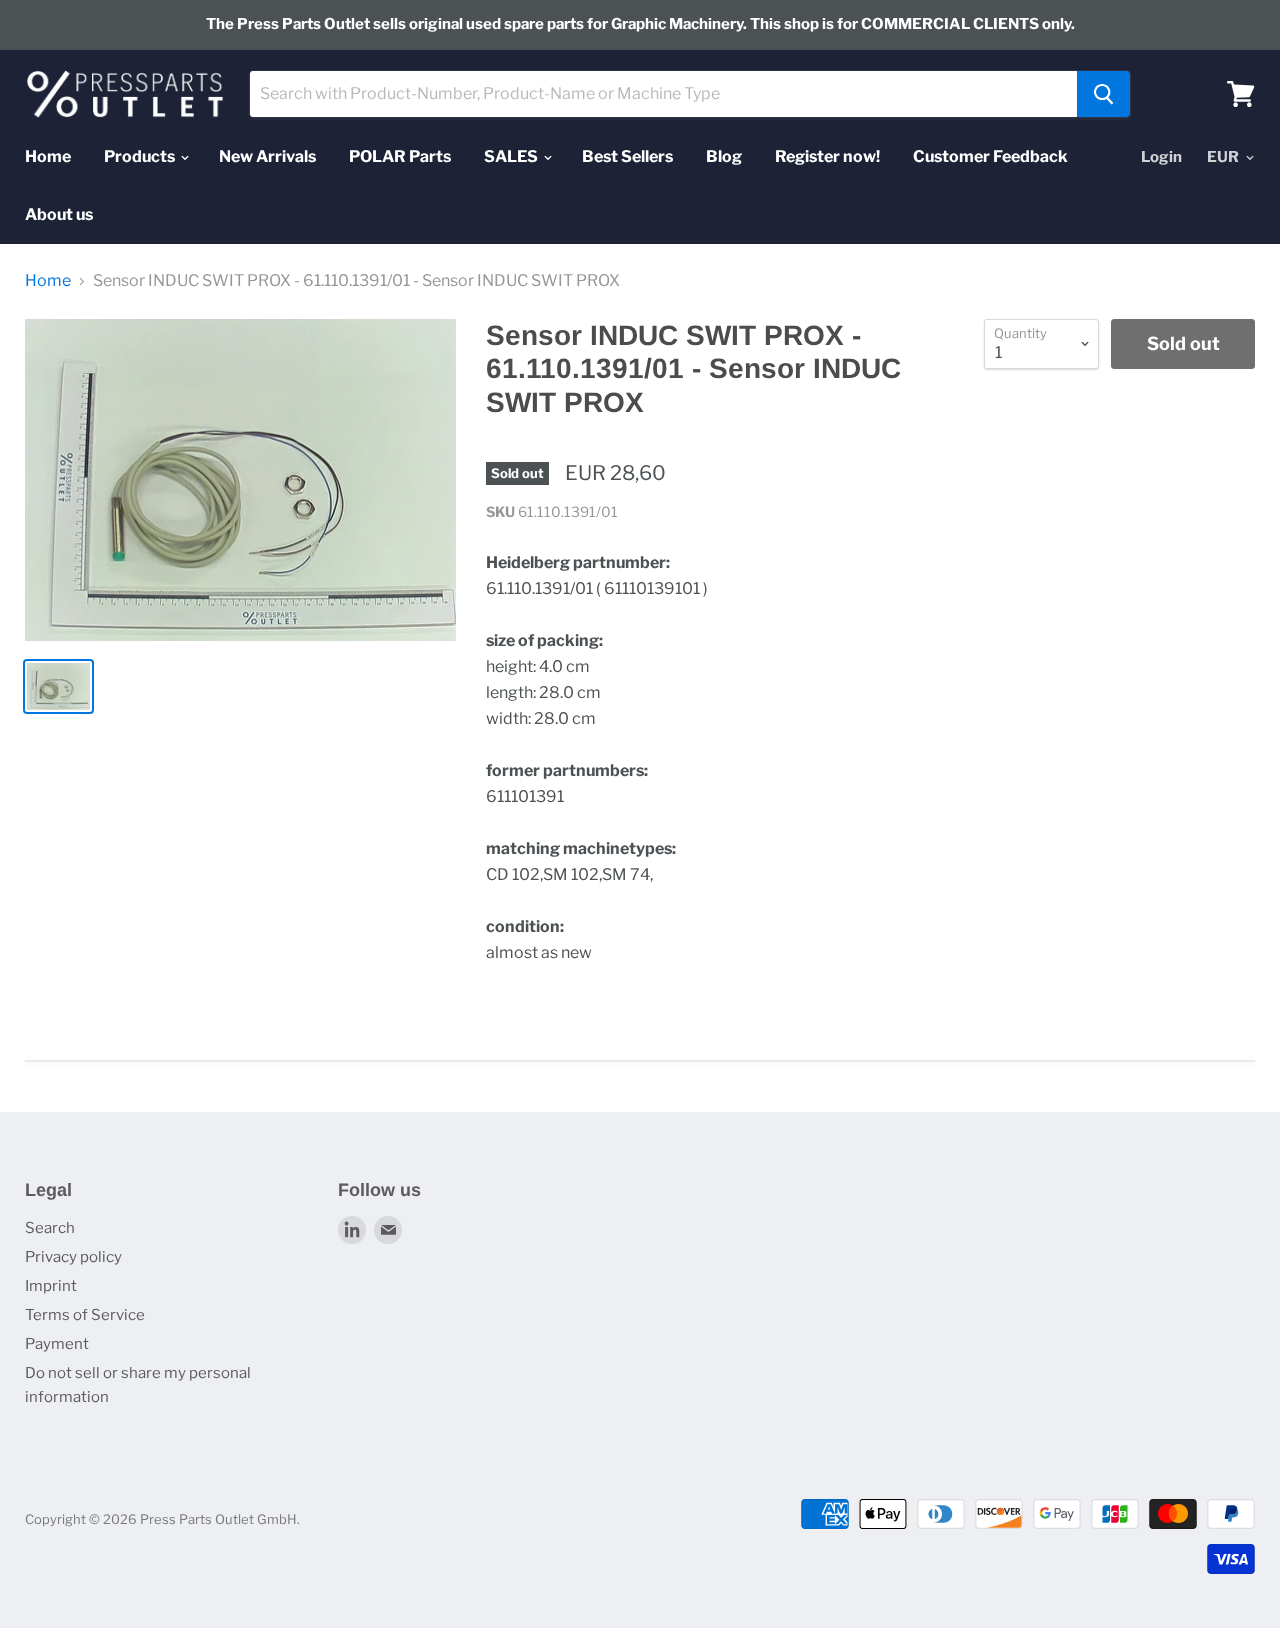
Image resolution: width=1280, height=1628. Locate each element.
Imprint (51, 1286)
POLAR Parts (400, 156)
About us (59, 214)
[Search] (1103, 94)
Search (50, 1228)
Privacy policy (73, 1257)
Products (141, 156)
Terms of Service (85, 1315)
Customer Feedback (990, 156)
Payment (57, 1344)
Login (1161, 157)
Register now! (827, 156)
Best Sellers (627, 156)
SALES (512, 156)
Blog (724, 156)
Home (48, 156)
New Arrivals (267, 156)
